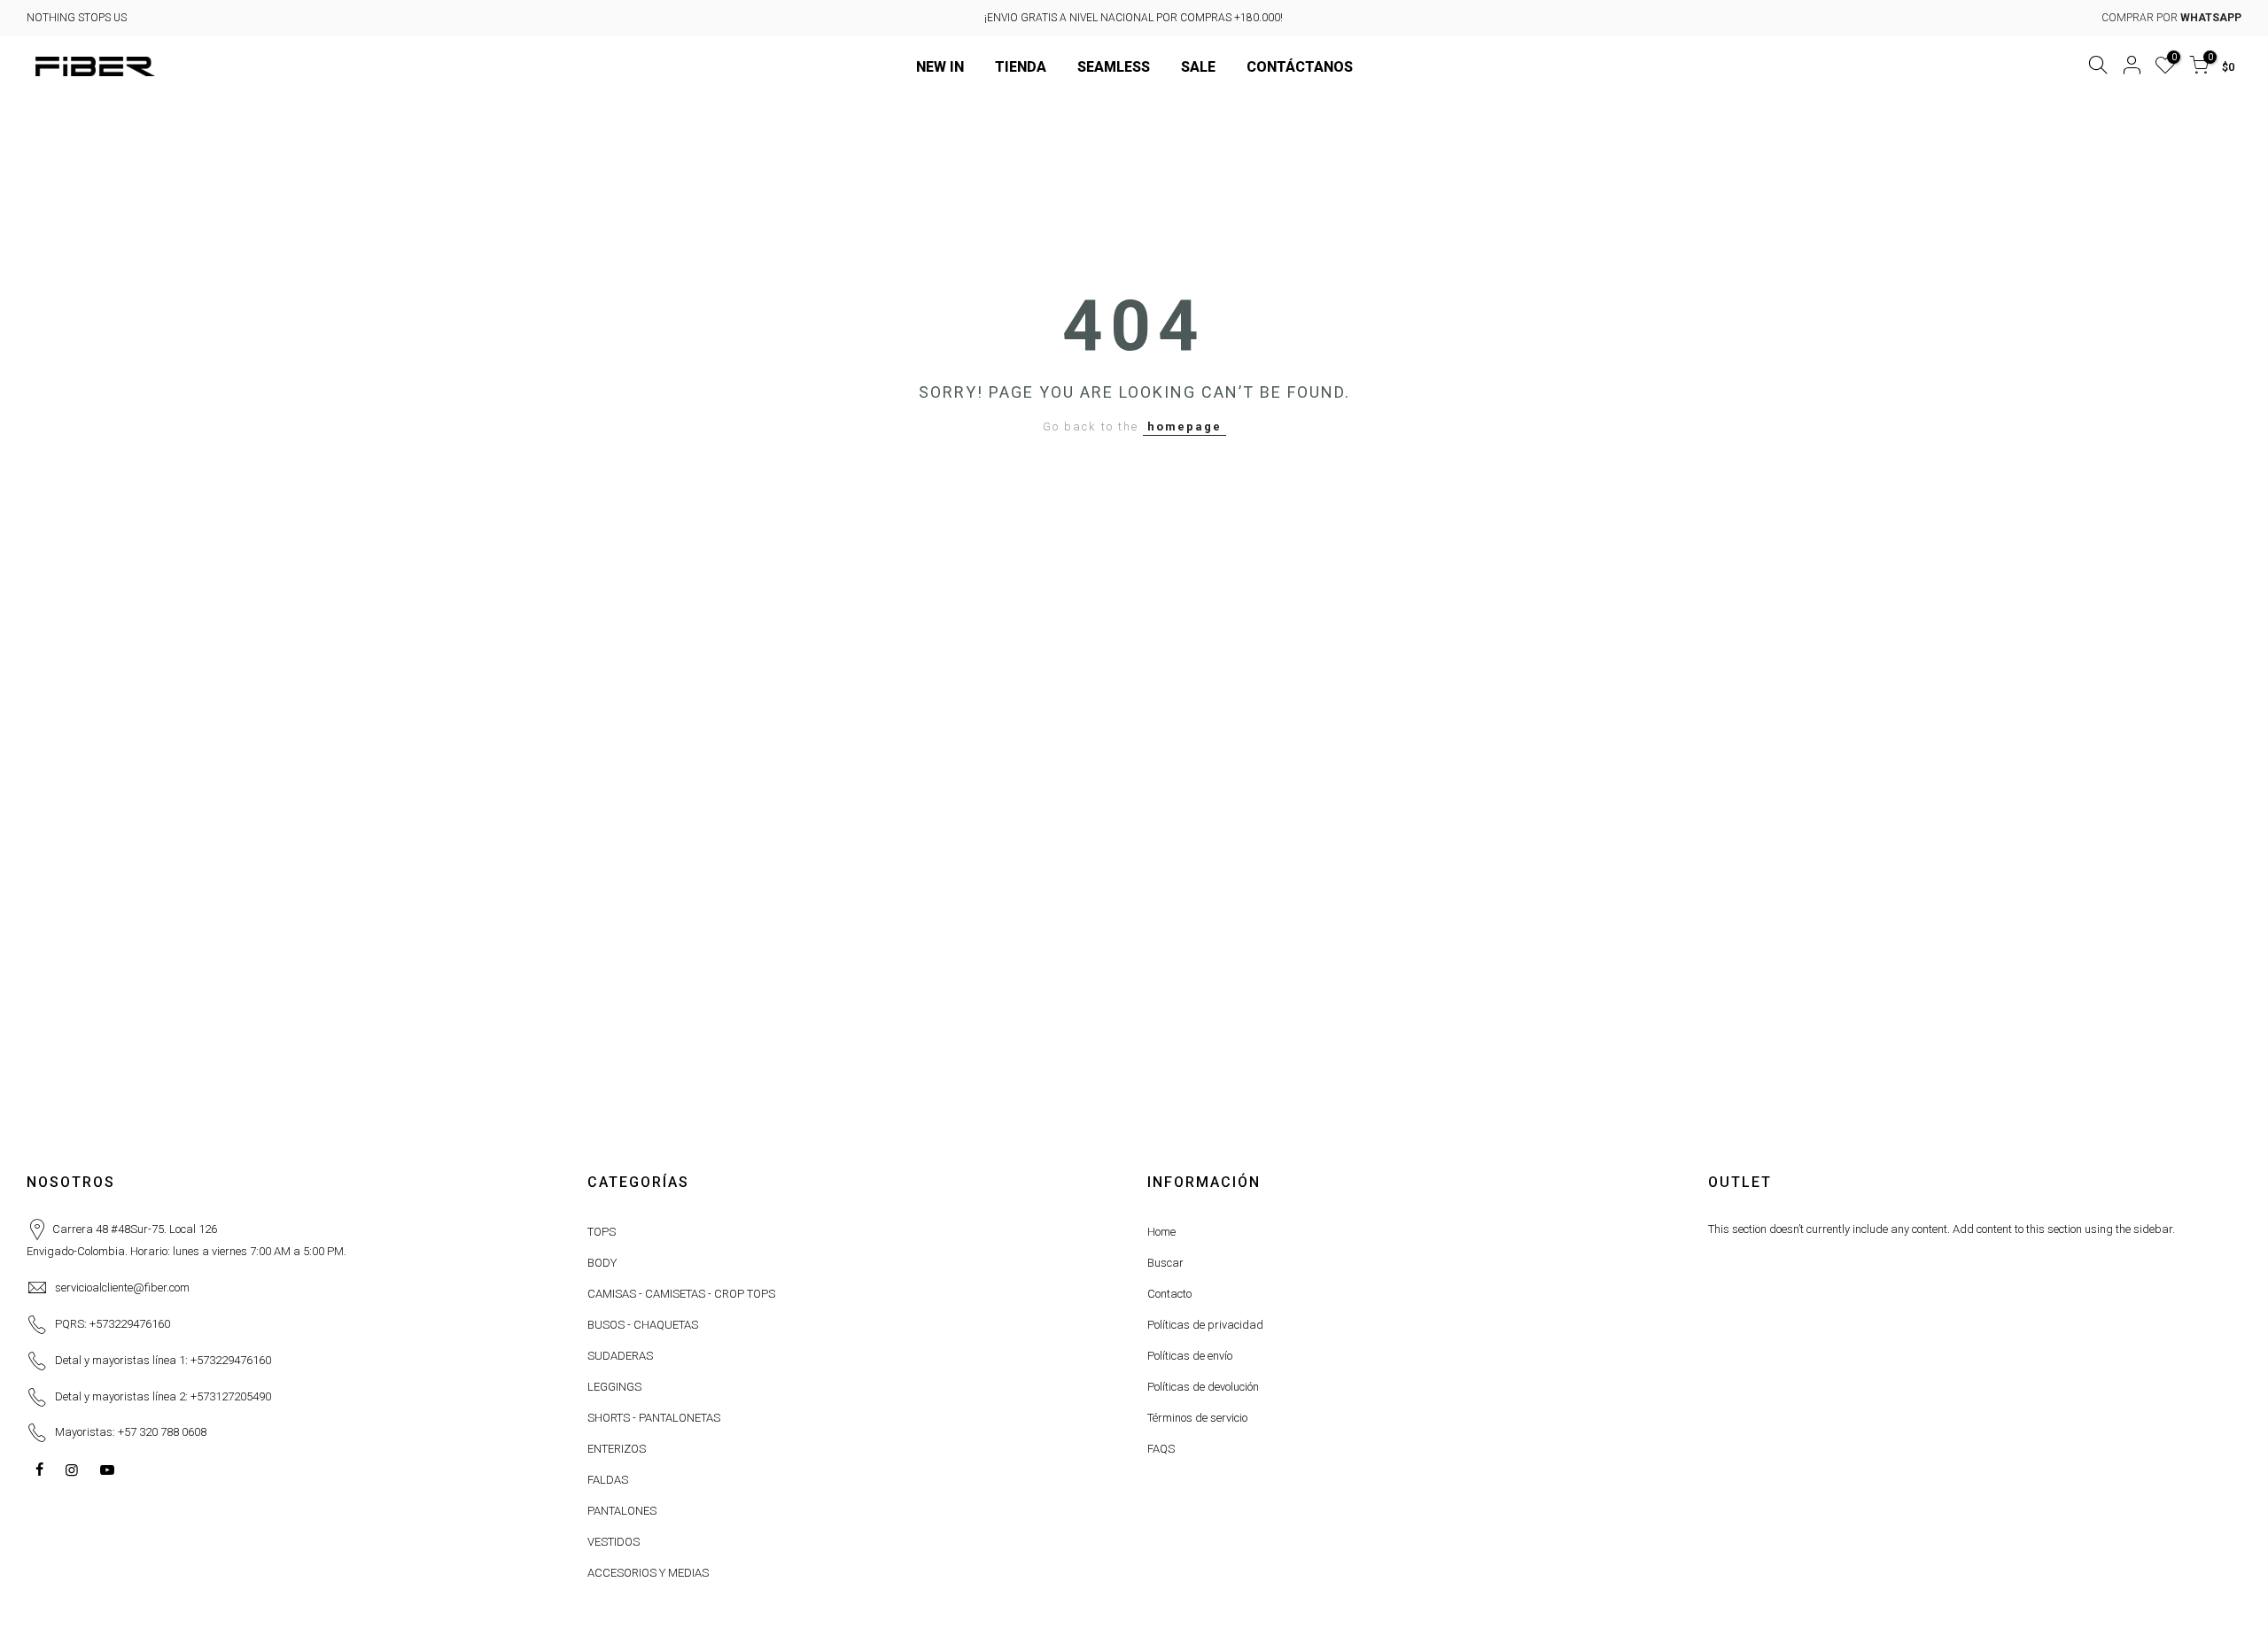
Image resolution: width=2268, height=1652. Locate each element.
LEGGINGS (614, 1387)
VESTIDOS (614, 1542)
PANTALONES (622, 1511)
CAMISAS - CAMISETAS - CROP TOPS (681, 1294)
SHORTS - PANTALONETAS (654, 1418)
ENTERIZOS (617, 1449)
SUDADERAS (620, 1356)
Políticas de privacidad (1205, 1325)
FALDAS (608, 1480)
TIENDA (1021, 67)
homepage (1184, 427)
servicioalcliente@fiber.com (122, 1287)
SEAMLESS (1114, 67)
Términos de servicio (1197, 1418)
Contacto (1169, 1294)
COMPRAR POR (2171, 18)
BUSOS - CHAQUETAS (643, 1325)
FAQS (1161, 1449)
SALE (1198, 67)
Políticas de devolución (1203, 1387)
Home (1161, 1232)
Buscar (1165, 1263)
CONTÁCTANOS (1300, 67)
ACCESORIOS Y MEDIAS (648, 1573)
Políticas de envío (1190, 1356)
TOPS (602, 1232)
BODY (602, 1263)
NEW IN (940, 67)
